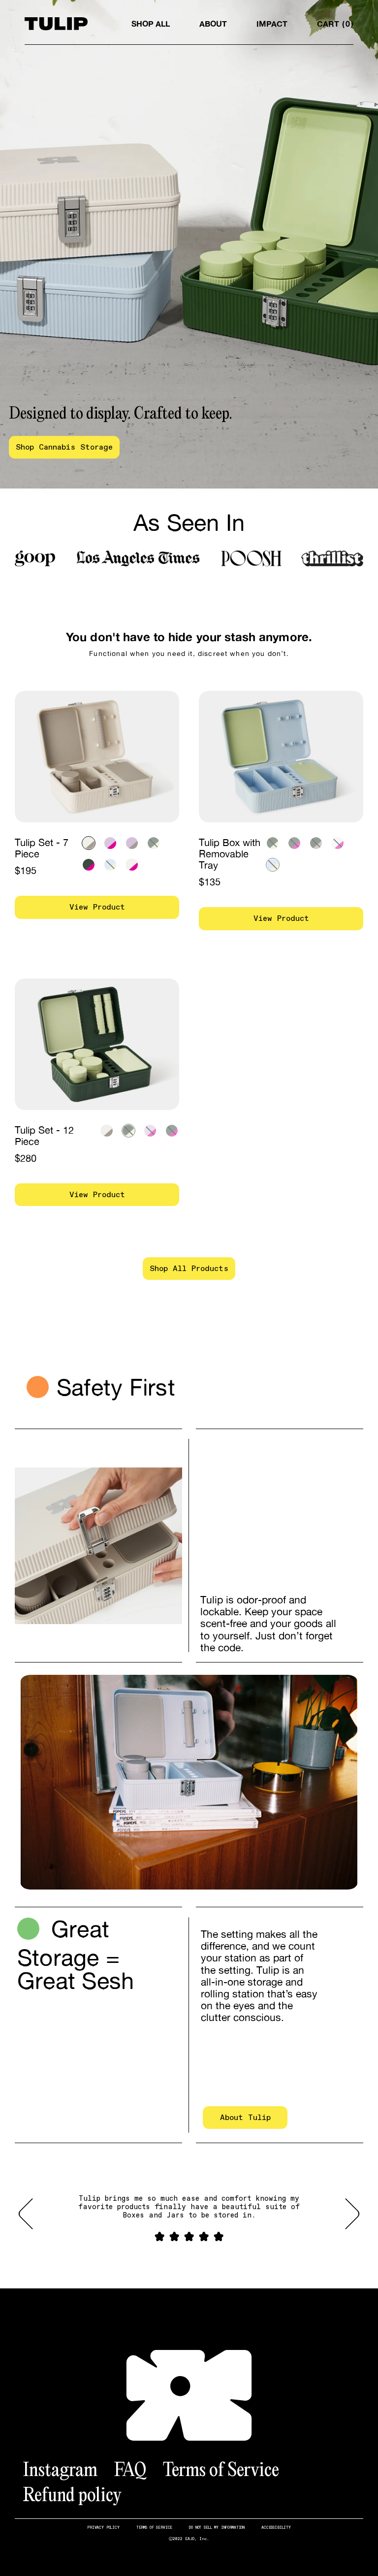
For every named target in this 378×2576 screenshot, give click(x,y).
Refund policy (72, 2494)
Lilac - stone (132, 843)
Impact (272, 24)
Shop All (151, 24)
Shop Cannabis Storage (64, 447)
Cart (333, 24)
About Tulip (245, 2117)
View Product (97, 907)
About (213, 24)
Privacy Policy (103, 2527)
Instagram (60, 2469)
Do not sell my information (217, 2527)
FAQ (130, 2469)
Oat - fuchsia (132, 865)
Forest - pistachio (154, 843)
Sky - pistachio (110, 865)
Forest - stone (316, 843)
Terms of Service (221, 2469)
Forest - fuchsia (89, 865)
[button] (32, 2214)
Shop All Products (189, 1268)
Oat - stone (89, 843)
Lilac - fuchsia (110, 843)
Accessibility (276, 2527)
